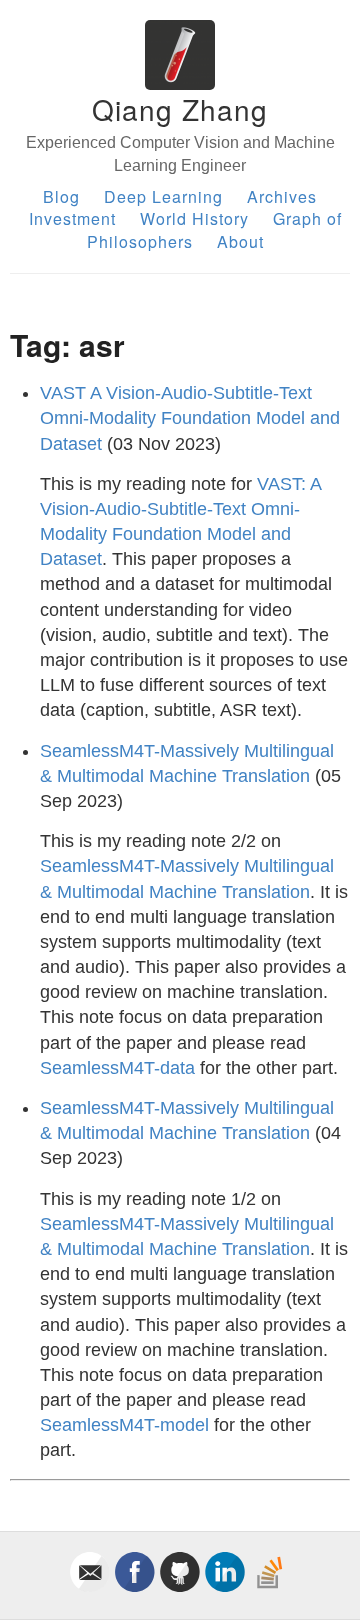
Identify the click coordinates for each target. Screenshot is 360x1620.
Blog (61, 196)
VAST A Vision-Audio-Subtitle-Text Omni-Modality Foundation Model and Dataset (190, 418)
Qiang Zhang (180, 109)
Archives (282, 196)
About (240, 241)
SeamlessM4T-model (124, 1425)
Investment (72, 218)
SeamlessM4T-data (117, 1068)
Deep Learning (163, 196)
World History (194, 218)
